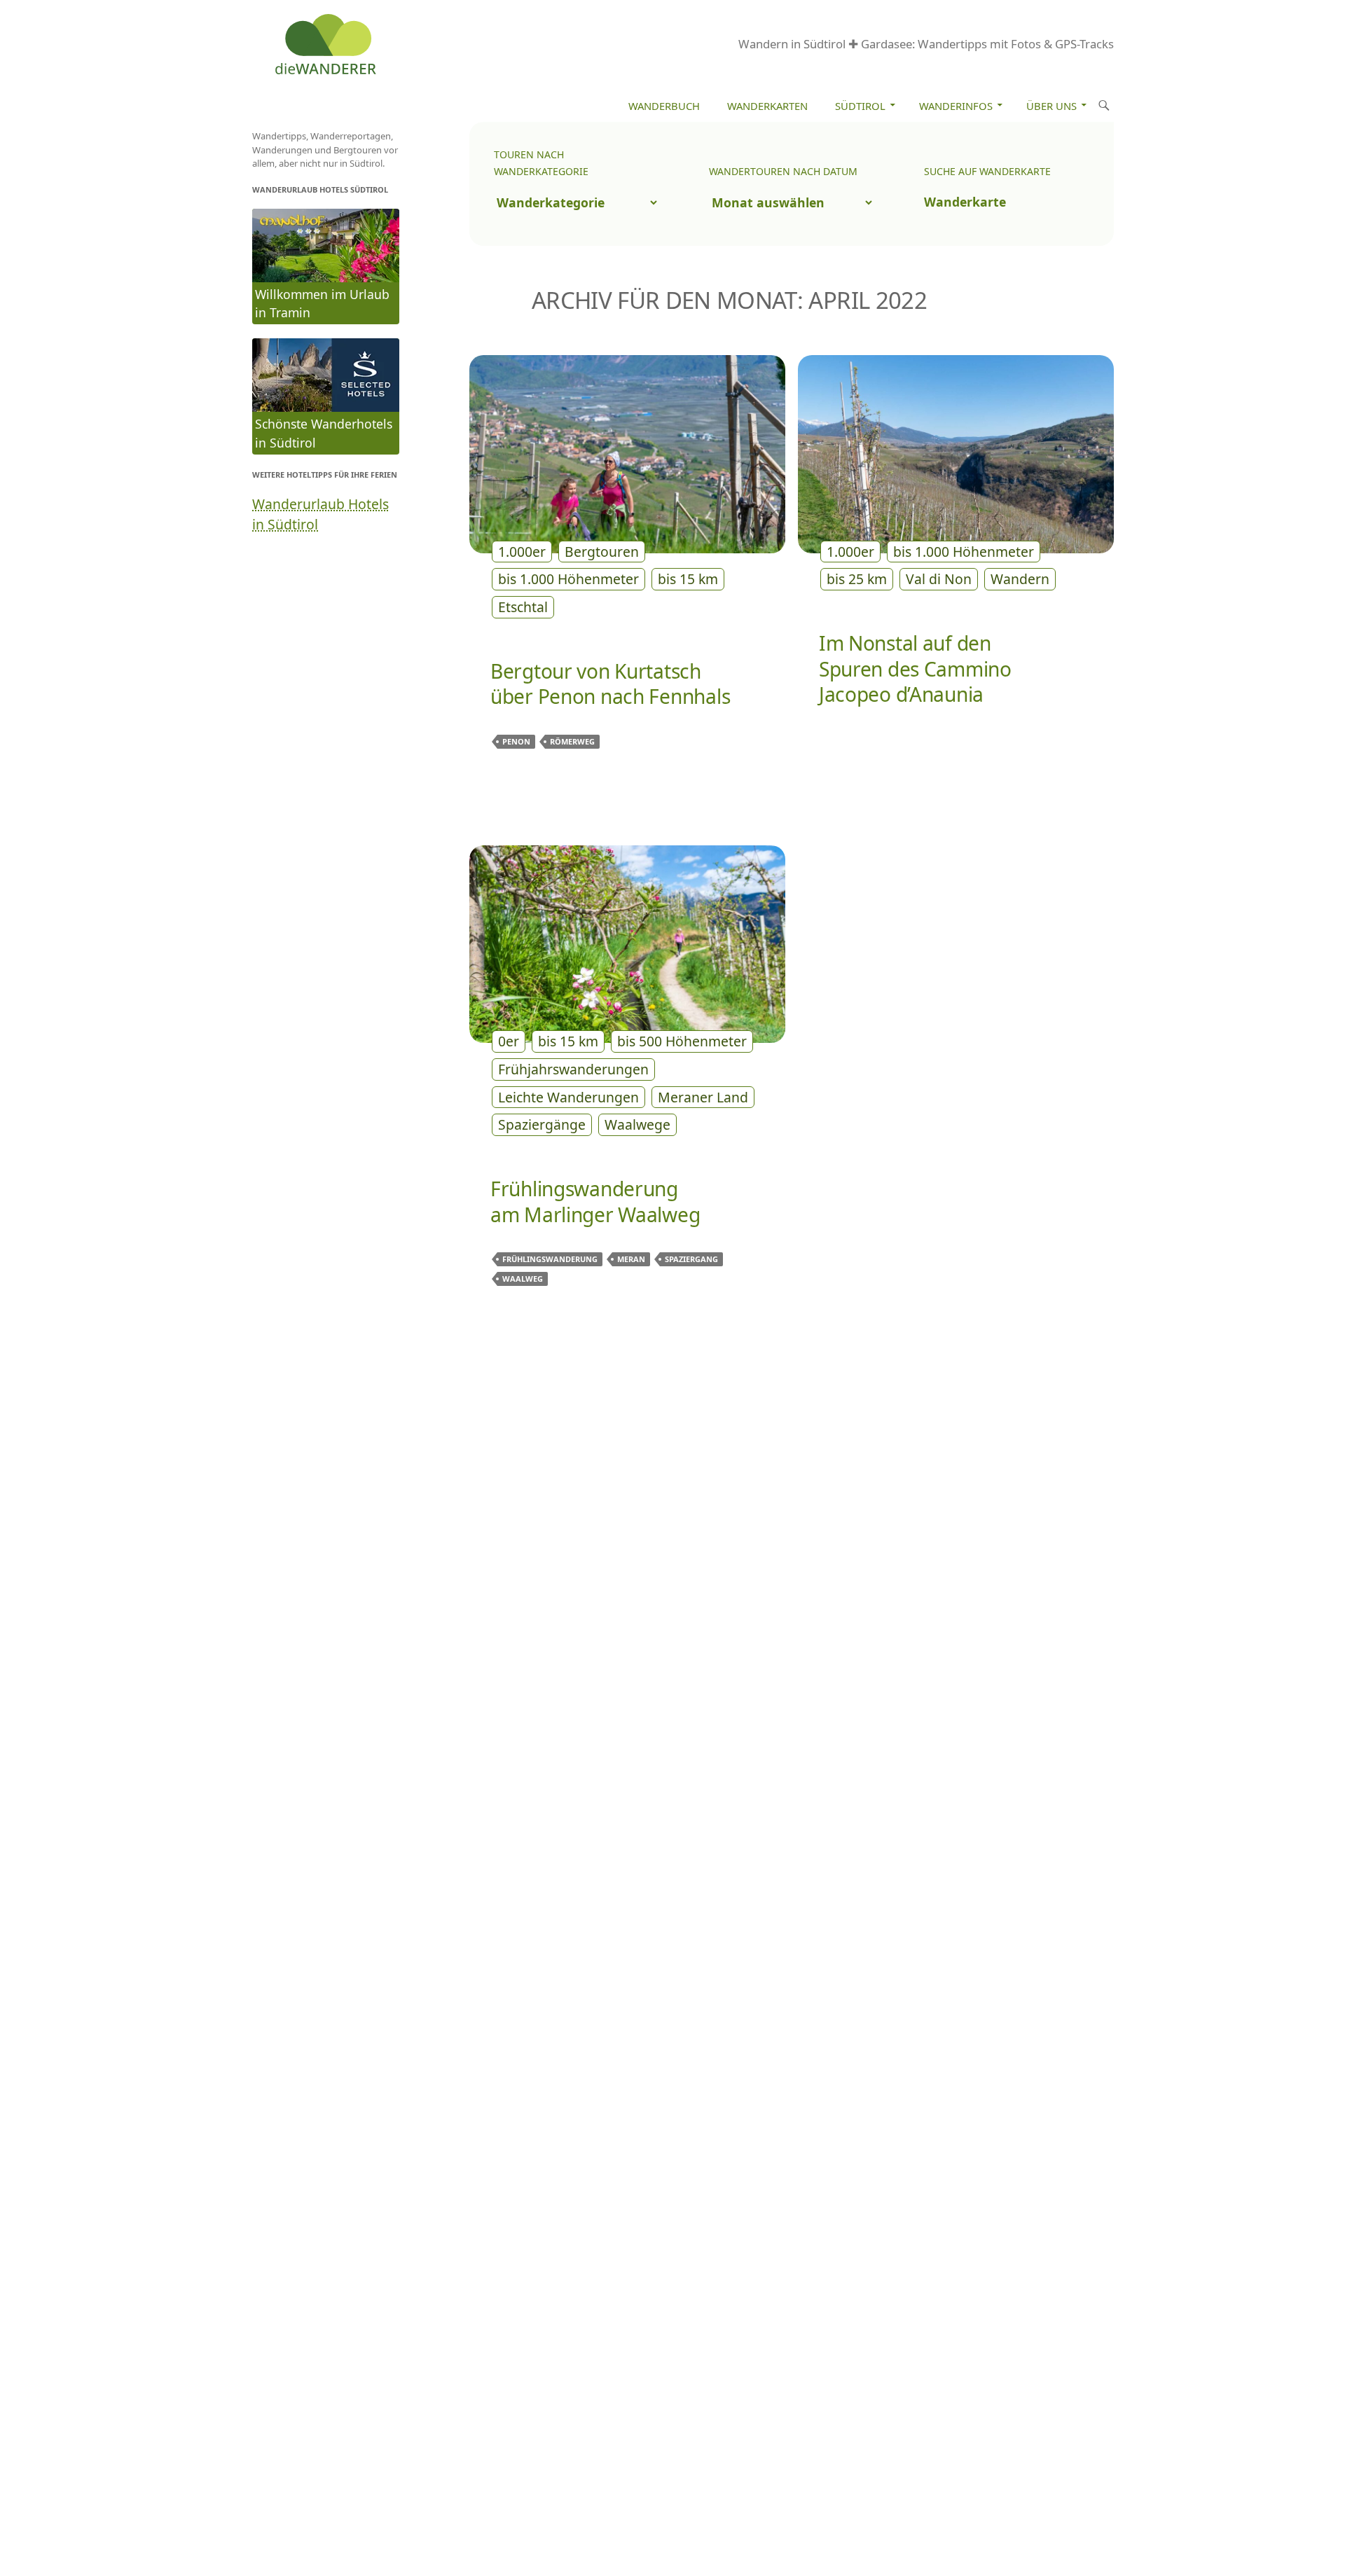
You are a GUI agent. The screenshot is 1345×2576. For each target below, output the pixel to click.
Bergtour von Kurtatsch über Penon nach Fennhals (610, 684)
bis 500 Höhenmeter (682, 1041)
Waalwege (637, 1124)
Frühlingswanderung (550, 1259)
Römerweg (572, 741)
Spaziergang (691, 1259)
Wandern (1020, 579)
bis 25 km (857, 579)
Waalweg (523, 1279)
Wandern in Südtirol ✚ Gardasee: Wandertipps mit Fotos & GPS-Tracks (926, 44)
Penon (516, 741)
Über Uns (1051, 106)
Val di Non (939, 579)
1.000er (522, 552)
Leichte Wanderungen (568, 1097)
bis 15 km (688, 579)
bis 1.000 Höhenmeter (568, 579)
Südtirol (860, 106)
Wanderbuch (664, 106)
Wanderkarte (965, 202)
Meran (631, 1259)
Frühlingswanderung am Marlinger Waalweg (595, 1202)
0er (509, 1041)
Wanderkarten (767, 106)
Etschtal (523, 607)
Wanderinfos (956, 106)
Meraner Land (703, 1097)
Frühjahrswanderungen (573, 1069)
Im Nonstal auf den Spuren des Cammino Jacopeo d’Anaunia (915, 669)
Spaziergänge (542, 1124)
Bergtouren (602, 552)
